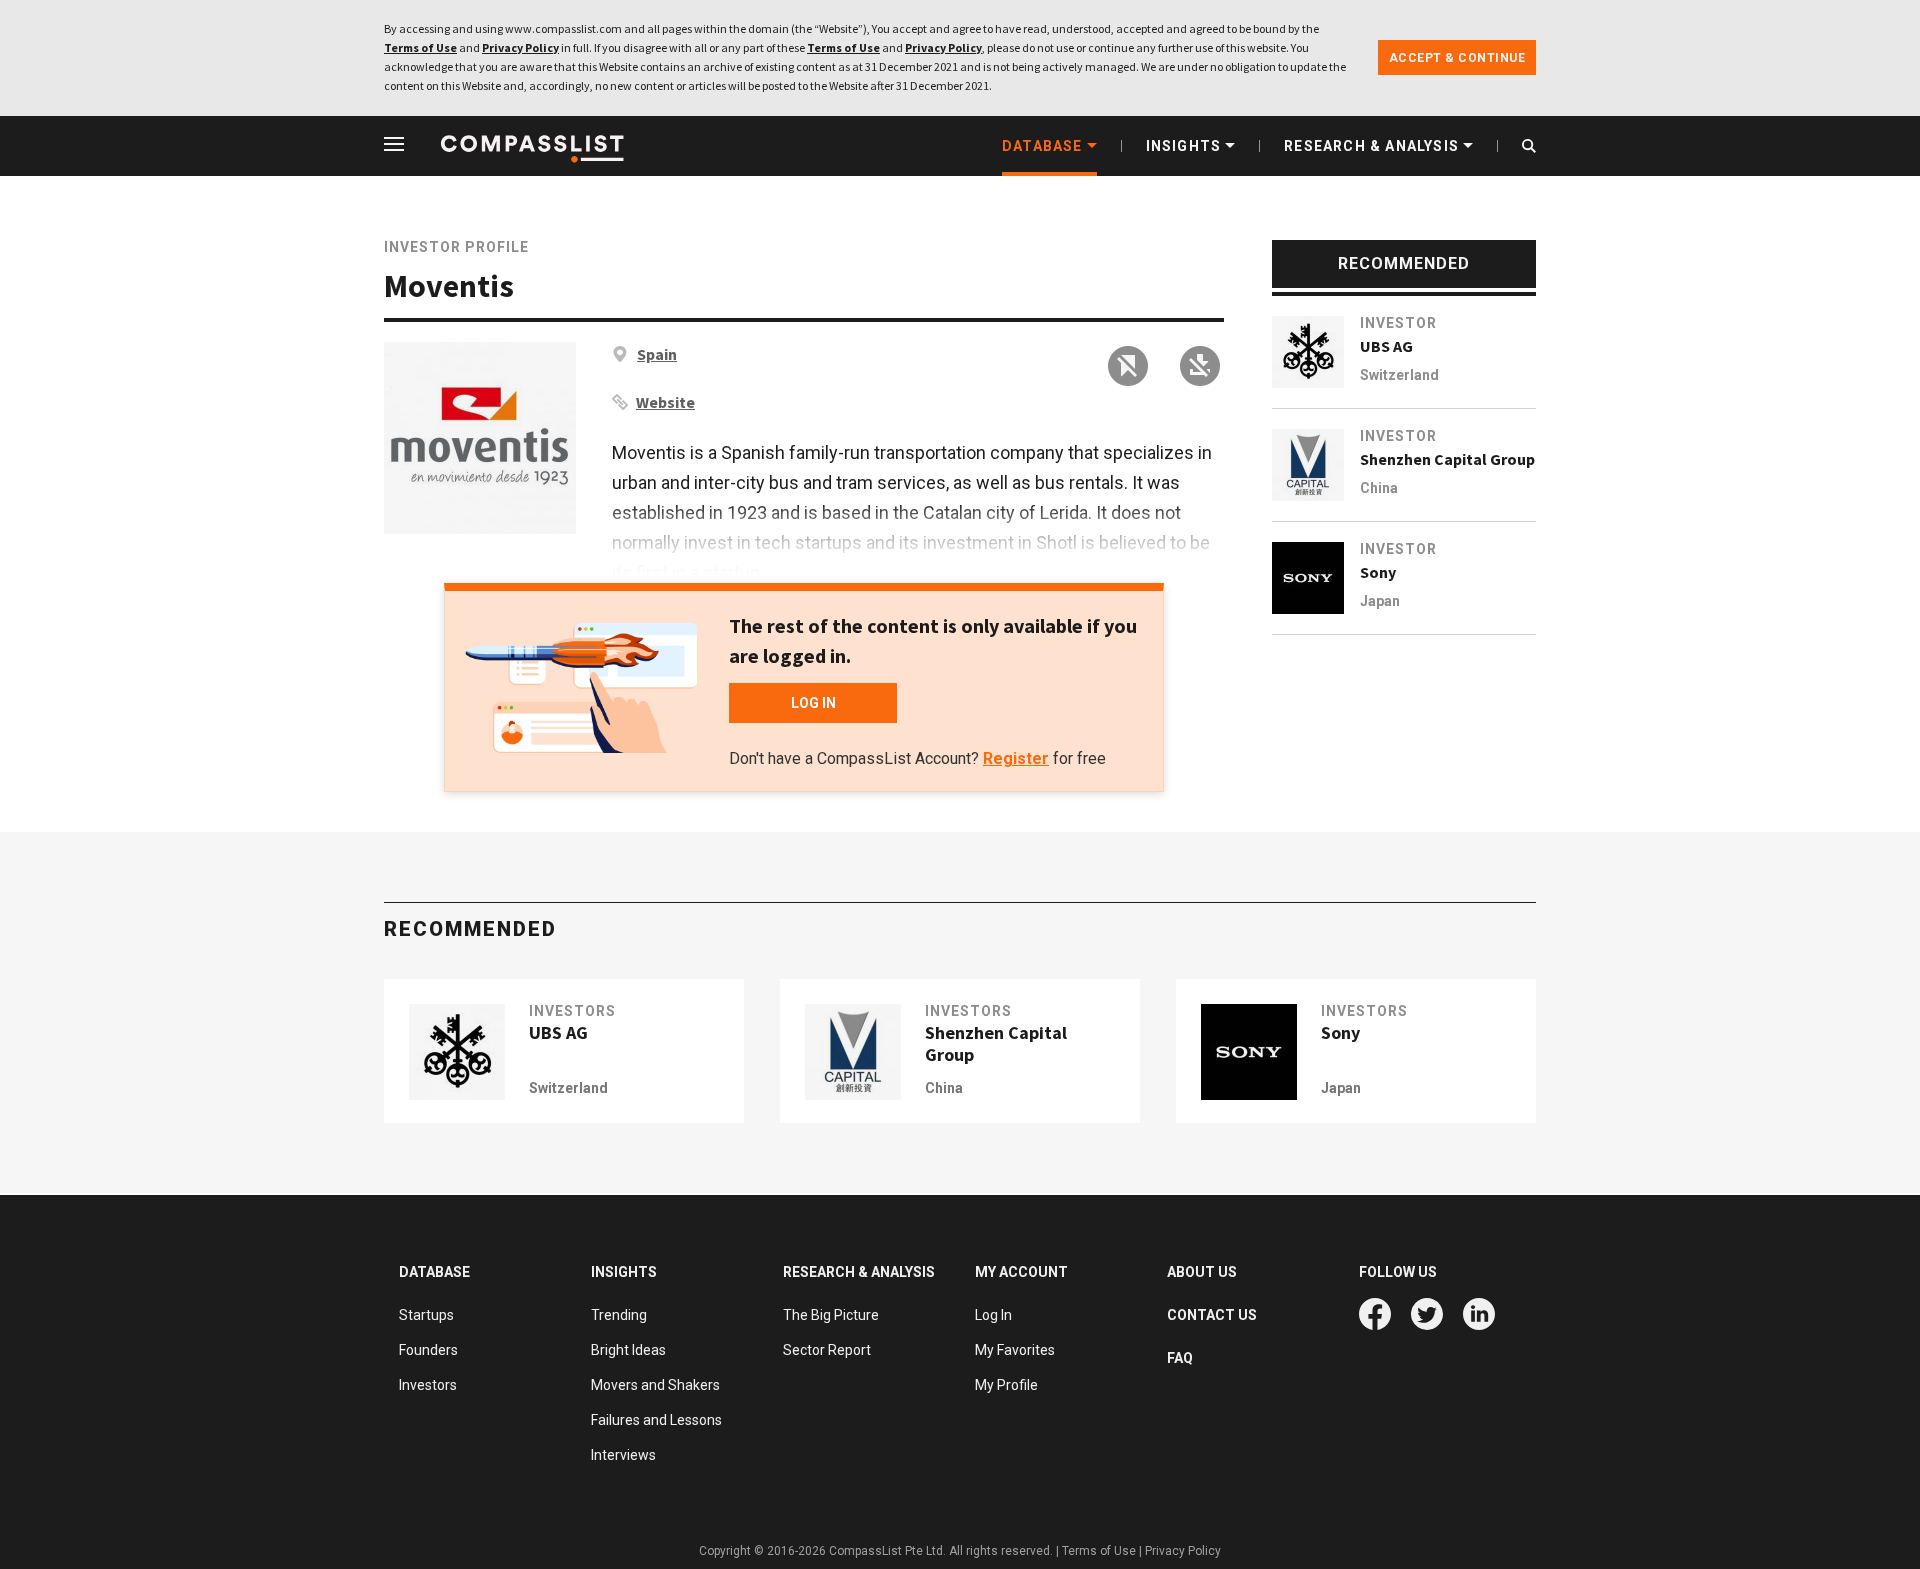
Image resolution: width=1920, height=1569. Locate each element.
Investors (572, 1011)
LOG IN (813, 703)
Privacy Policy (520, 47)
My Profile (1006, 1385)
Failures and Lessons (656, 1420)
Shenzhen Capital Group (1447, 459)
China (1379, 488)
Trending (619, 1315)
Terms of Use (420, 47)
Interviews (623, 1455)
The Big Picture (831, 1315)
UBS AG (1386, 346)
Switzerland (1399, 375)
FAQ (1180, 1358)
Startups (426, 1315)
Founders (428, 1350)
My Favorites (1015, 1350)
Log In (993, 1315)
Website (665, 402)
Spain (657, 354)
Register (1016, 758)
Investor (1398, 323)
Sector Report (827, 1350)
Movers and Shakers (655, 1385)
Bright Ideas (628, 1350)
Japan (1380, 601)
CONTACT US (1212, 1315)
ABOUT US (1202, 1272)
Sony (1378, 572)
